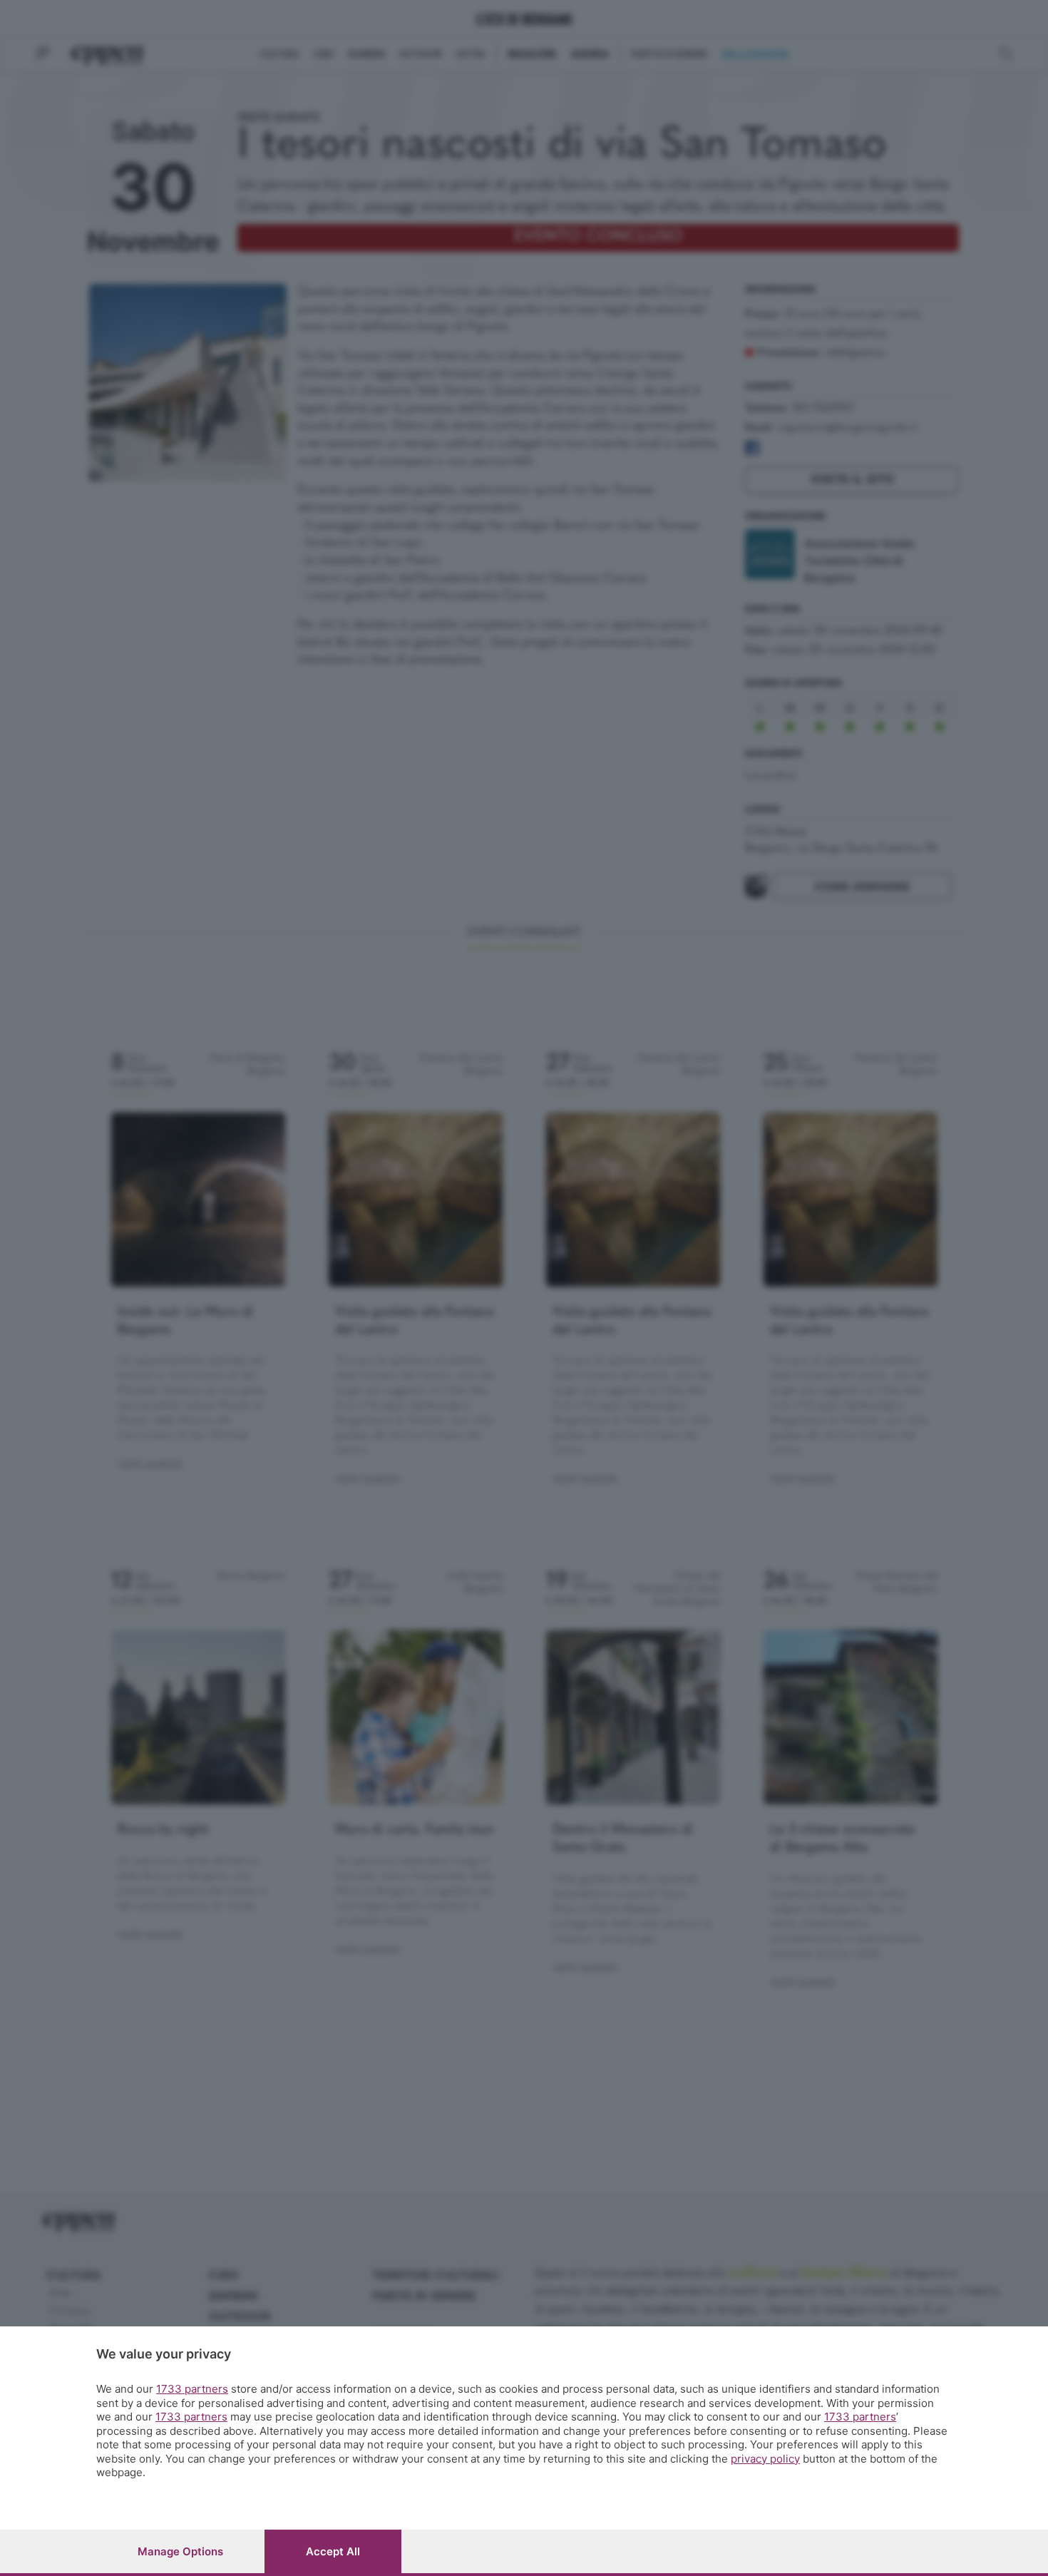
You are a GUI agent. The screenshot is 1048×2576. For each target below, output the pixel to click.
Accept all (333, 2551)
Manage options (180, 2551)
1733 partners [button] (192, 2389)
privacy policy (765, 2459)
